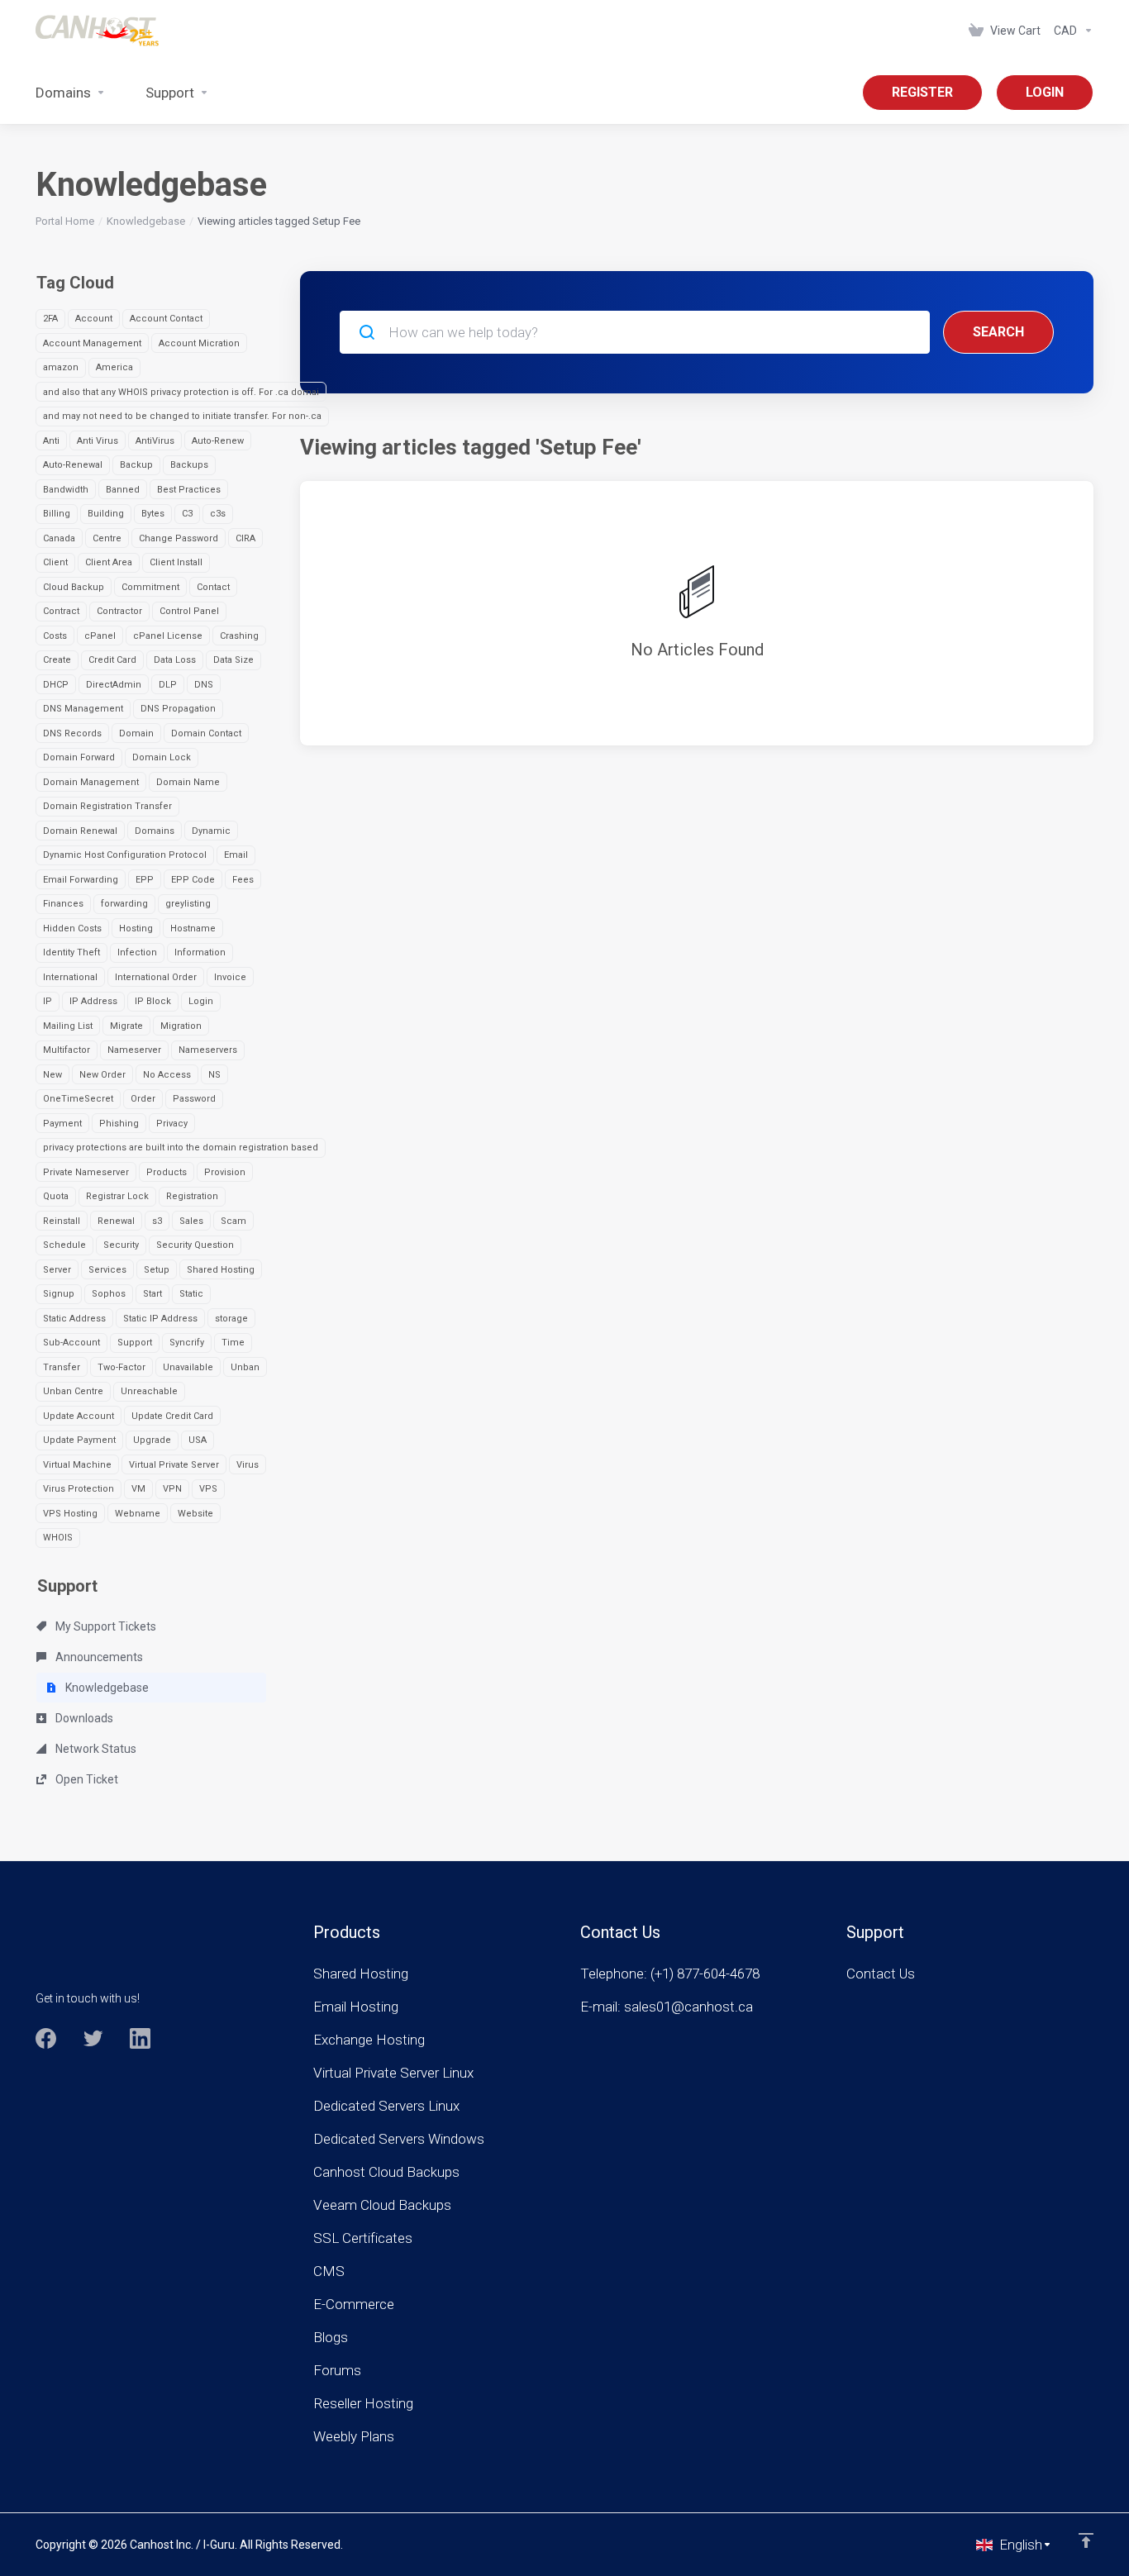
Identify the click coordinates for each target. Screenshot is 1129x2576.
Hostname (193, 929)
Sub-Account (71, 1343)
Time (233, 1343)
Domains (155, 831)
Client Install (176, 562)
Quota (56, 1196)
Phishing (119, 1124)
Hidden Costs (72, 929)
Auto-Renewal (73, 465)
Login (201, 1001)
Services (107, 1270)
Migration (181, 1026)
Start (152, 1294)
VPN (172, 1489)
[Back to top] (1086, 2540)
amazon (61, 367)
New (52, 1075)
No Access (167, 1075)
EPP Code (193, 880)
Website (195, 1514)
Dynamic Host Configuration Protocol (125, 855)
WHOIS (58, 1538)
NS (214, 1075)
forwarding (124, 904)
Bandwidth (66, 490)
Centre (107, 538)
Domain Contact (206, 733)
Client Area (109, 562)
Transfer (62, 1367)
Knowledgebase (146, 221)
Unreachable (149, 1391)
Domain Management (91, 782)
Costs (55, 636)
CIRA (245, 538)
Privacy (172, 1124)
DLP (168, 685)
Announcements (98, 1657)
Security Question (195, 1245)
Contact (213, 587)
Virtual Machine (77, 1465)
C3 (187, 514)
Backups (189, 465)
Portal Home (65, 221)
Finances (63, 904)
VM (138, 1489)
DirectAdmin (114, 685)
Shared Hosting (221, 1270)
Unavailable (188, 1367)
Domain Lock (162, 757)
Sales (191, 1221)
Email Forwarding (81, 880)
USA (198, 1440)
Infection (137, 952)
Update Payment (79, 1440)
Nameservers (208, 1050)
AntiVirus (155, 441)
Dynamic (211, 831)
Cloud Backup (74, 587)
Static (191, 1294)
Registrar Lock (117, 1196)
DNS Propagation (178, 709)
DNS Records (72, 733)
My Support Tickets (105, 1626)
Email (236, 855)
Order (143, 1099)
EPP (145, 880)
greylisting (188, 904)
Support (135, 1343)
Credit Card (112, 660)
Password (194, 1099)
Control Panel (189, 611)
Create (57, 660)
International (70, 977)
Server (57, 1270)
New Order (102, 1075)
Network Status (95, 1749)
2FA (50, 319)
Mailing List (68, 1026)
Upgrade (152, 1440)
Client (55, 562)
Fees (243, 880)
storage (231, 1319)
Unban (245, 1367)
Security (121, 1245)
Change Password (179, 538)
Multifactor (67, 1050)
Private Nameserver (86, 1172)
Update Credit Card (172, 1416)
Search (998, 332)
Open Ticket (86, 1779)
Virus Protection (79, 1489)
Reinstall (62, 1221)
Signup (59, 1294)
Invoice (230, 977)
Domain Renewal (80, 831)
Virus (248, 1465)
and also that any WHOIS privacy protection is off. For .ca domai (181, 392)
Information (200, 952)
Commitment (150, 587)
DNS (204, 685)
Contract (61, 611)
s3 (157, 1221)
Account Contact (166, 319)
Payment (62, 1124)
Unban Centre (73, 1391)
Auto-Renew (218, 441)
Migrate (126, 1026)
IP (48, 1001)
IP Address (93, 1001)
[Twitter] (93, 2038)
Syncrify (187, 1343)
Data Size (233, 660)
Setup (157, 1270)
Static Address (74, 1319)
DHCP (56, 685)
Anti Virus (98, 441)
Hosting (136, 929)
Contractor (119, 611)
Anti (51, 441)
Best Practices (189, 490)
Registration (192, 1196)
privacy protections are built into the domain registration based (181, 1148)
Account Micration (199, 343)
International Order (156, 977)
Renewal (116, 1221)
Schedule (64, 1245)
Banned (123, 490)
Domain (136, 733)
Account (94, 319)
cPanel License (168, 636)
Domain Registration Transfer (107, 806)
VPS (208, 1489)
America (114, 367)
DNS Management (83, 709)
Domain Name (188, 782)
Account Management (92, 343)
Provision (225, 1172)
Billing (57, 514)
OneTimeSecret (78, 1099)
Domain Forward (79, 757)
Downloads (83, 1718)
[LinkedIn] (140, 2038)
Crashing (239, 636)
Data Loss (175, 660)
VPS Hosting (70, 1514)
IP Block (153, 1001)
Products (167, 1172)
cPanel (100, 636)
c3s (218, 514)
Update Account (79, 1416)
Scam (233, 1221)
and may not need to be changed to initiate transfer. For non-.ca (182, 416)
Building (106, 514)
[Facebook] (46, 2038)
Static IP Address (160, 1319)
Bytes (153, 514)
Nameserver (134, 1050)
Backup (136, 465)
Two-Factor (121, 1367)
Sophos (109, 1294)
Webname (138, 1514)
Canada (59, 538)
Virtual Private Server (174, 1465)
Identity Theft (71, 952)
